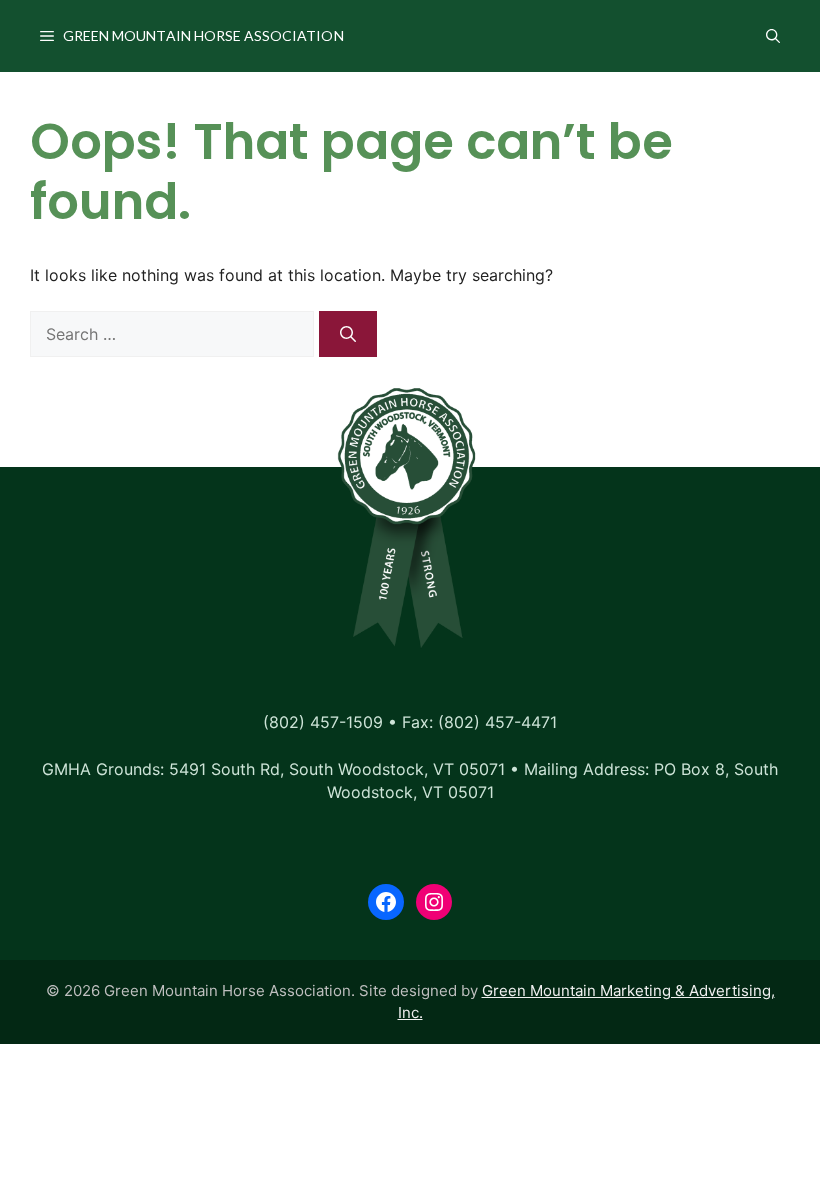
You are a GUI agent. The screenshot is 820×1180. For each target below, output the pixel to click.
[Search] (348, 334)
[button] (773, 36)
